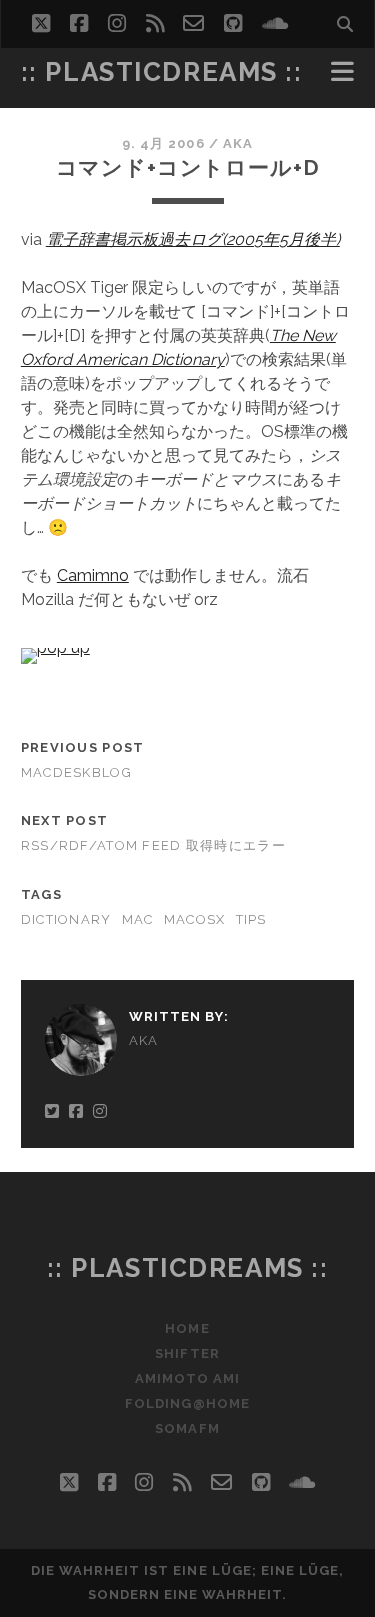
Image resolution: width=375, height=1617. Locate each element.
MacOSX (195, 919)
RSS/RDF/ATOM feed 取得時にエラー (153, 845)
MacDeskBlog (76, 772)
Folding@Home (187, 1403)
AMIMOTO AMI (187, 1378)
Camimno (93, 575)
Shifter (187, 1353)
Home (187, 1328)
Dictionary (66, 919)
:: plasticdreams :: (162, 72)
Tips (251, 919)
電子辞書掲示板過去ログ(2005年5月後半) (193, 239)
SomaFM (187, 1428)
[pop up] (55, 647)
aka (238, 143)
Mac (138, 919)
